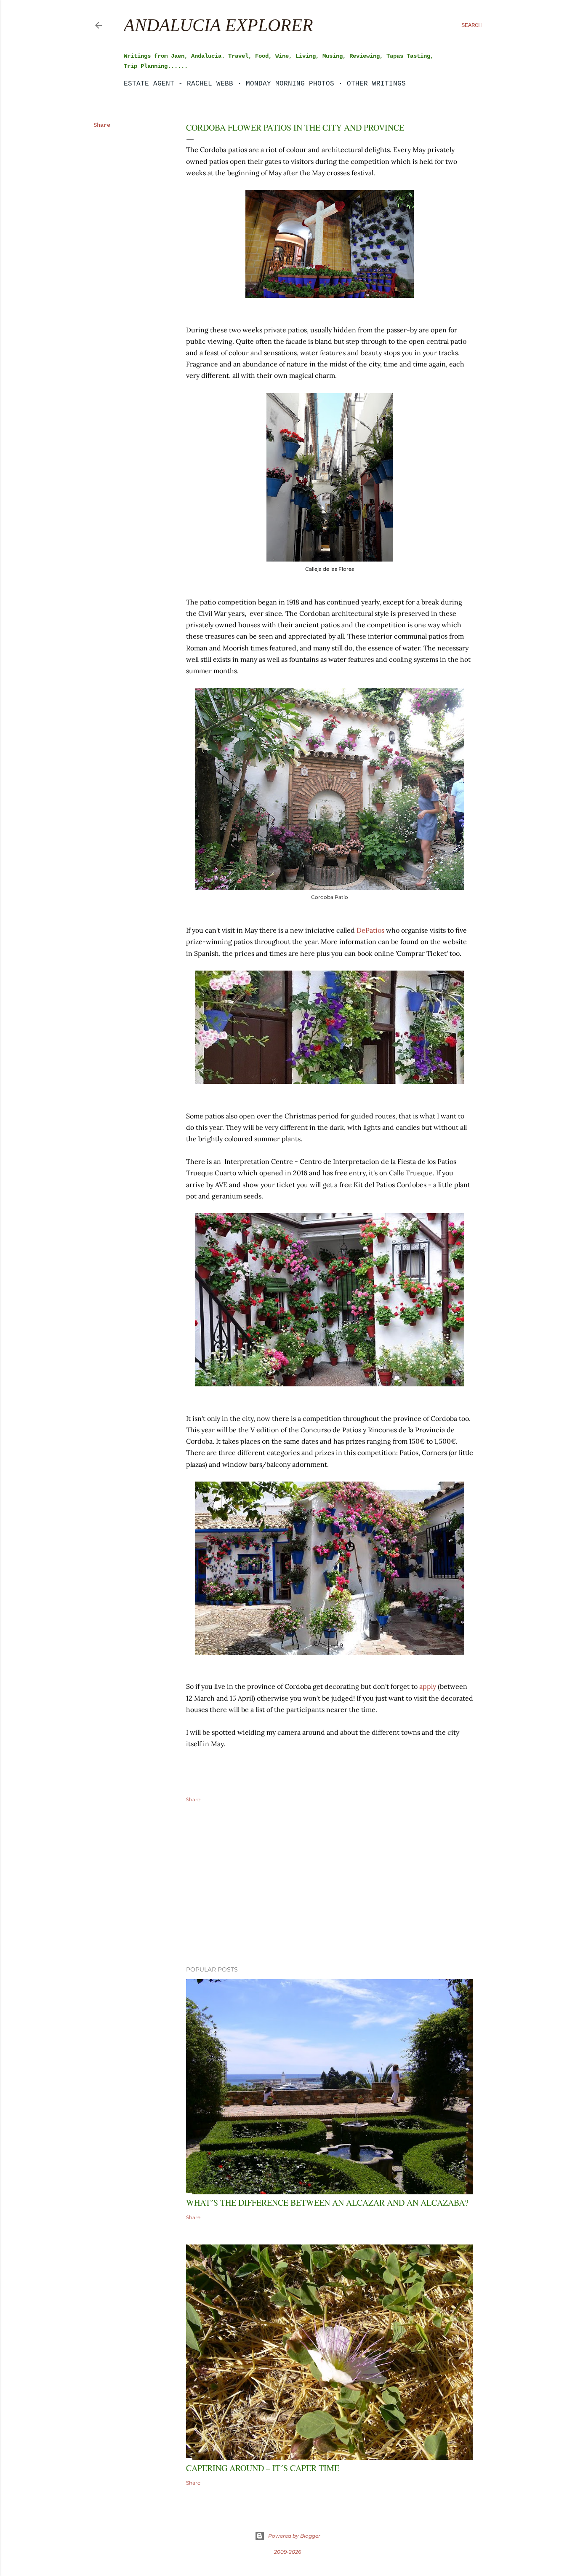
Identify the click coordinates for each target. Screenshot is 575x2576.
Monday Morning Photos (290, 84)
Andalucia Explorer (218, 25)
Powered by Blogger (294, 2536)
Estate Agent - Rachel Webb (178, 84)
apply (428, 1686)
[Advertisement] (330, 1886)
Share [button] (102, 125)
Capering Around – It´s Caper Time (263, 2468)
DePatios (370, 930)
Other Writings (376, 84)
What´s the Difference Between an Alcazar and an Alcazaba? (327, 2203)
